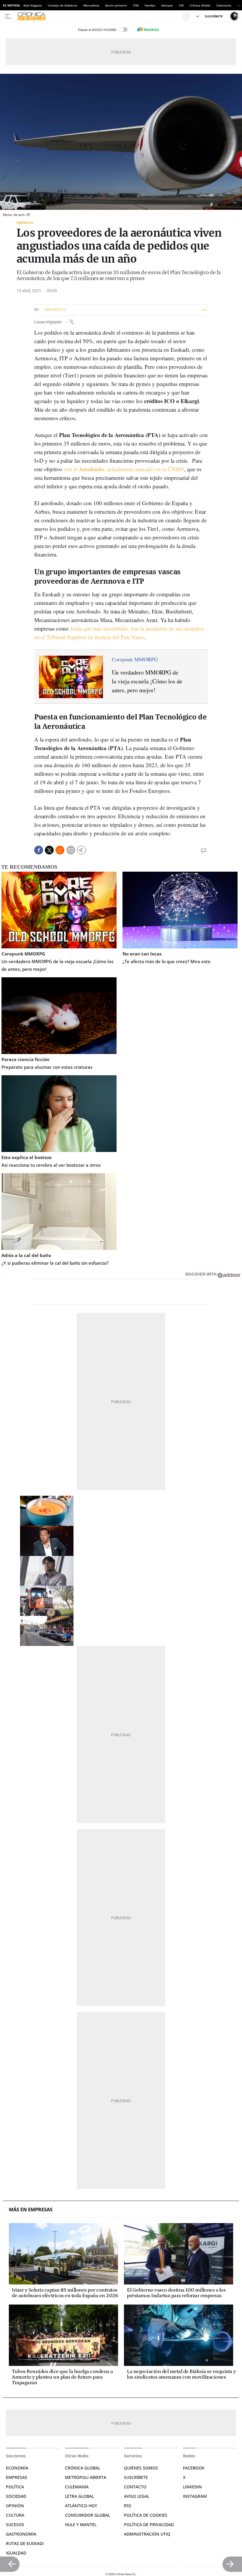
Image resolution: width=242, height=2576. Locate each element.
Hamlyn (150, 5)
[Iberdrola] (148, 30)
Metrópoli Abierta (86, 2477)
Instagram (195, 2496)
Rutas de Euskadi (25, 2543)
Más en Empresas (31, 2210)
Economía (17, 2468)
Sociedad (16, 2496)
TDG (136, 5)
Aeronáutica (55, 310)
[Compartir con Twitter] (49, 850)
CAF (181, 5)
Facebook (194, 2468)
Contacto (135, 2487)
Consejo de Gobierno (63, 5)
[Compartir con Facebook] (39, 850)
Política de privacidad (149, 2525)
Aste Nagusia (33, 5)
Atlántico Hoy (81, 2506)
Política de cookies (146, 2515)
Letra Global (79, 2496)
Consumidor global (88, 2515)
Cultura (15, 2515)
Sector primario (116, 5)
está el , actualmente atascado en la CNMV (124, 469)
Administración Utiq (147, 2534)
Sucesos (15, 2525)
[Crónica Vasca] (99, 16)
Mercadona (91, 5)
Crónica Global (200, 5)
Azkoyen (167, 5)
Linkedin (192, 2487)
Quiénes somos (141, 2468)
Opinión (15, 2506)
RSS (128, 2506)
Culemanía (224, 5)
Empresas (25, 223)
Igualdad (16, 2553)
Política (15, 2487)
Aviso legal (137, 2496)
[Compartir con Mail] (71, 850)
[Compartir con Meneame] (60, 850)
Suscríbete (136, 2477)
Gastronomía (21, 2534)
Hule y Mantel (81, 2525)
